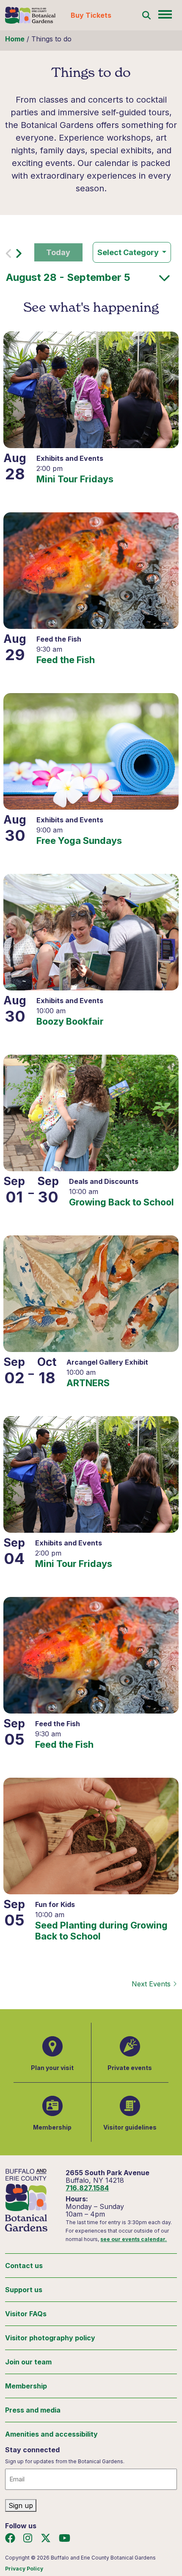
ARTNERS (88, 1383)
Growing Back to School (121, 1202)
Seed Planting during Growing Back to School (101, 1931)
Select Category (129, 252)
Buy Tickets (91, 15)
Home (15, 39)
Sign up (21, 2505)
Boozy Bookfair (70, 1021)
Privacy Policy (24, 2569)
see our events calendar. (134, 2239)
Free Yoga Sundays (79, 841)
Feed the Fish (66, 660)
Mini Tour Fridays (75, 479)
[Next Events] (19, 256)
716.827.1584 (87, 2188)
